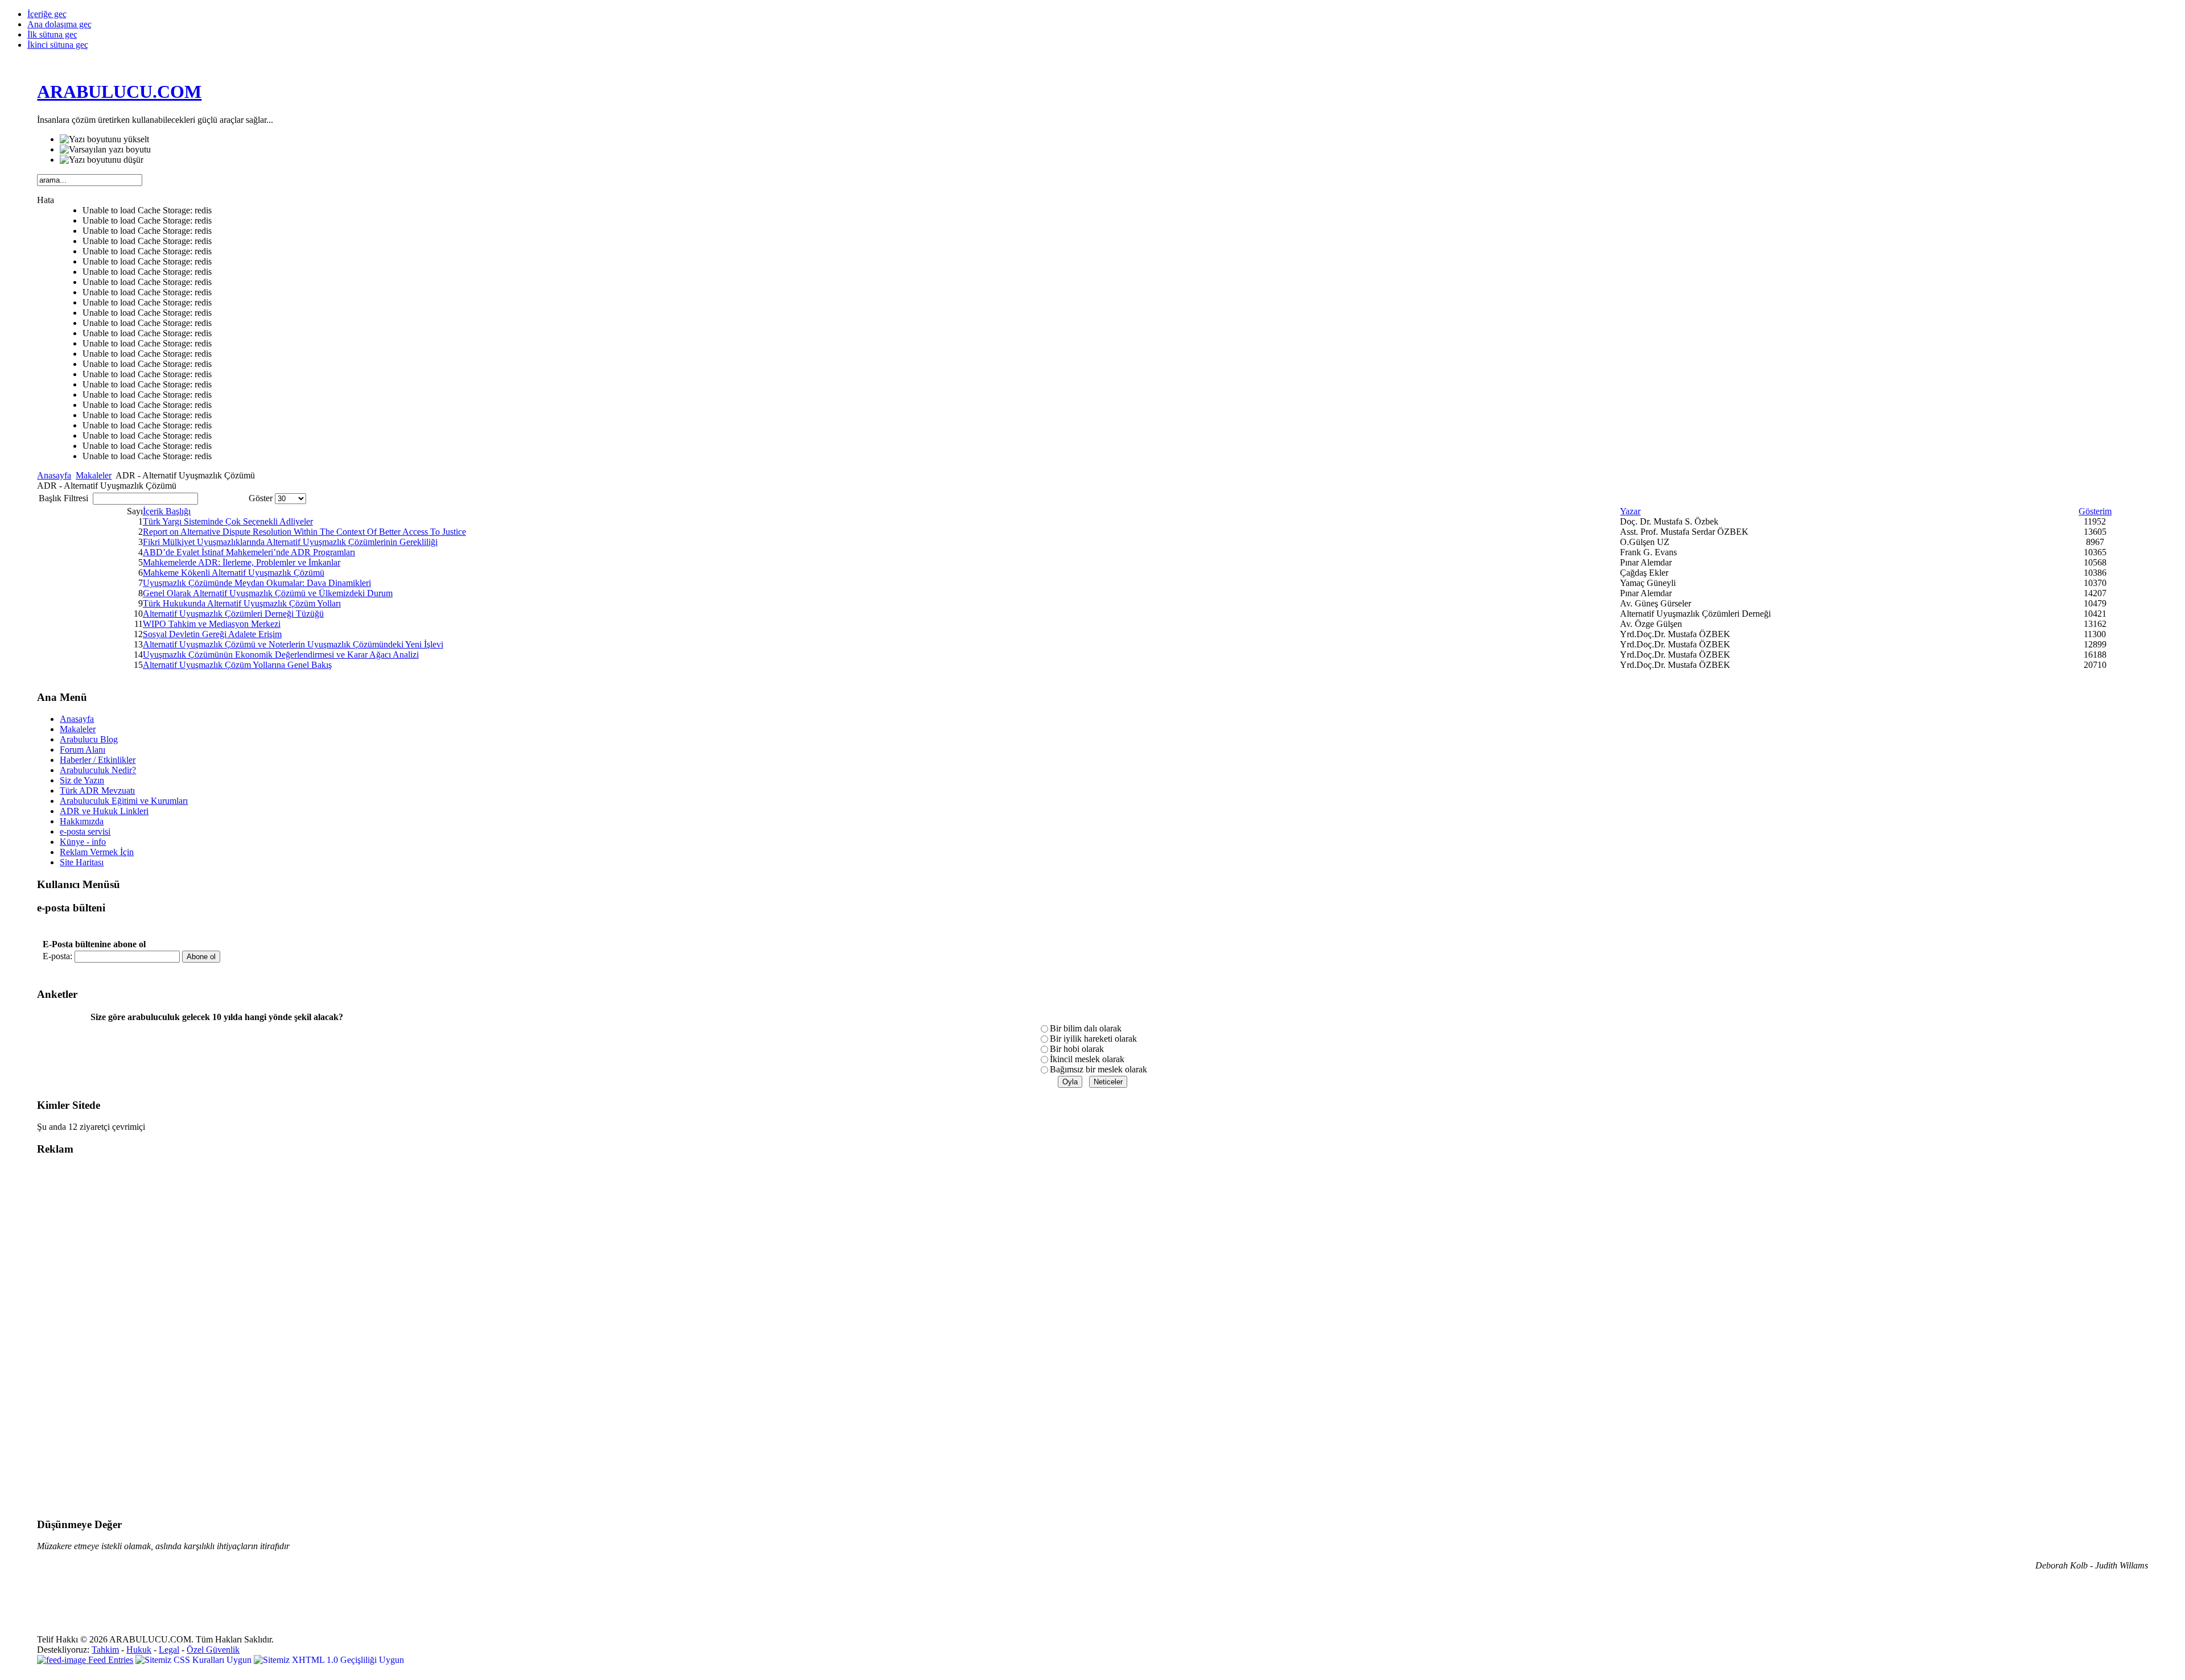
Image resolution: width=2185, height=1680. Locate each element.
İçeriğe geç (47, 14)
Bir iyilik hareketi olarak (1093, 1039)
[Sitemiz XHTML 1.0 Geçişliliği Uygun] (329, 1660)
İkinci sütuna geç (58, 45)
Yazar (1630, 511)
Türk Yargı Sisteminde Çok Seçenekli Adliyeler (228, 521)
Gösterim (2095, 511)
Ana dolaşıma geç (59, 24)
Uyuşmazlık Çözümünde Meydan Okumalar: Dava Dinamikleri (257, 583)
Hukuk (139, 1650)
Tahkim (105, 1650)
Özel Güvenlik (213, 1650)
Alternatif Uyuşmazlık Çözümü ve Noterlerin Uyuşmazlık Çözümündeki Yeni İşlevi (293, 644)
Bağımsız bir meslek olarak (1098, 1069)
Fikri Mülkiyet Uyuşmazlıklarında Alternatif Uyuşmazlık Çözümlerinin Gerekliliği (290, 542)
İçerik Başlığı (167, 511)
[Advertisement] (83, 1337)
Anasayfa (54, 475)
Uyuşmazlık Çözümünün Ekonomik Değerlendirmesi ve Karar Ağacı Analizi (281, 655)
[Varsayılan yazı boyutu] (105, 150)
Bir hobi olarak (1077, 1049)
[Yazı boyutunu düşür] (102, 160)
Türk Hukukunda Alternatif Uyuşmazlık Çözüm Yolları (242, 603)
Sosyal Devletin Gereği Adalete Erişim (212, 634)
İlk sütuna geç (52, 34)
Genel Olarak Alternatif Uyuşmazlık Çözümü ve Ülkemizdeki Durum (268, 593)
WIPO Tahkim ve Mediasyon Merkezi (212, 624)
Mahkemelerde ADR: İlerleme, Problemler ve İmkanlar (242, 562)
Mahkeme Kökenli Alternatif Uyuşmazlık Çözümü (234, 573)
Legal (169, 1650)
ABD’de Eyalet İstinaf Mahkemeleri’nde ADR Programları (249, 552)
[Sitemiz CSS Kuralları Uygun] (195, 1660)
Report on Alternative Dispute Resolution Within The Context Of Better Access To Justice (304, 532)
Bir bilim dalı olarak (1086, 1028)
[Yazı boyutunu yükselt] (104, 139)
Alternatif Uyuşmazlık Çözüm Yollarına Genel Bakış (237, 665)
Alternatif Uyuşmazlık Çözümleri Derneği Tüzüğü (233, 614)
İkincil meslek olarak (1087, 1059)
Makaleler (94, 475)
